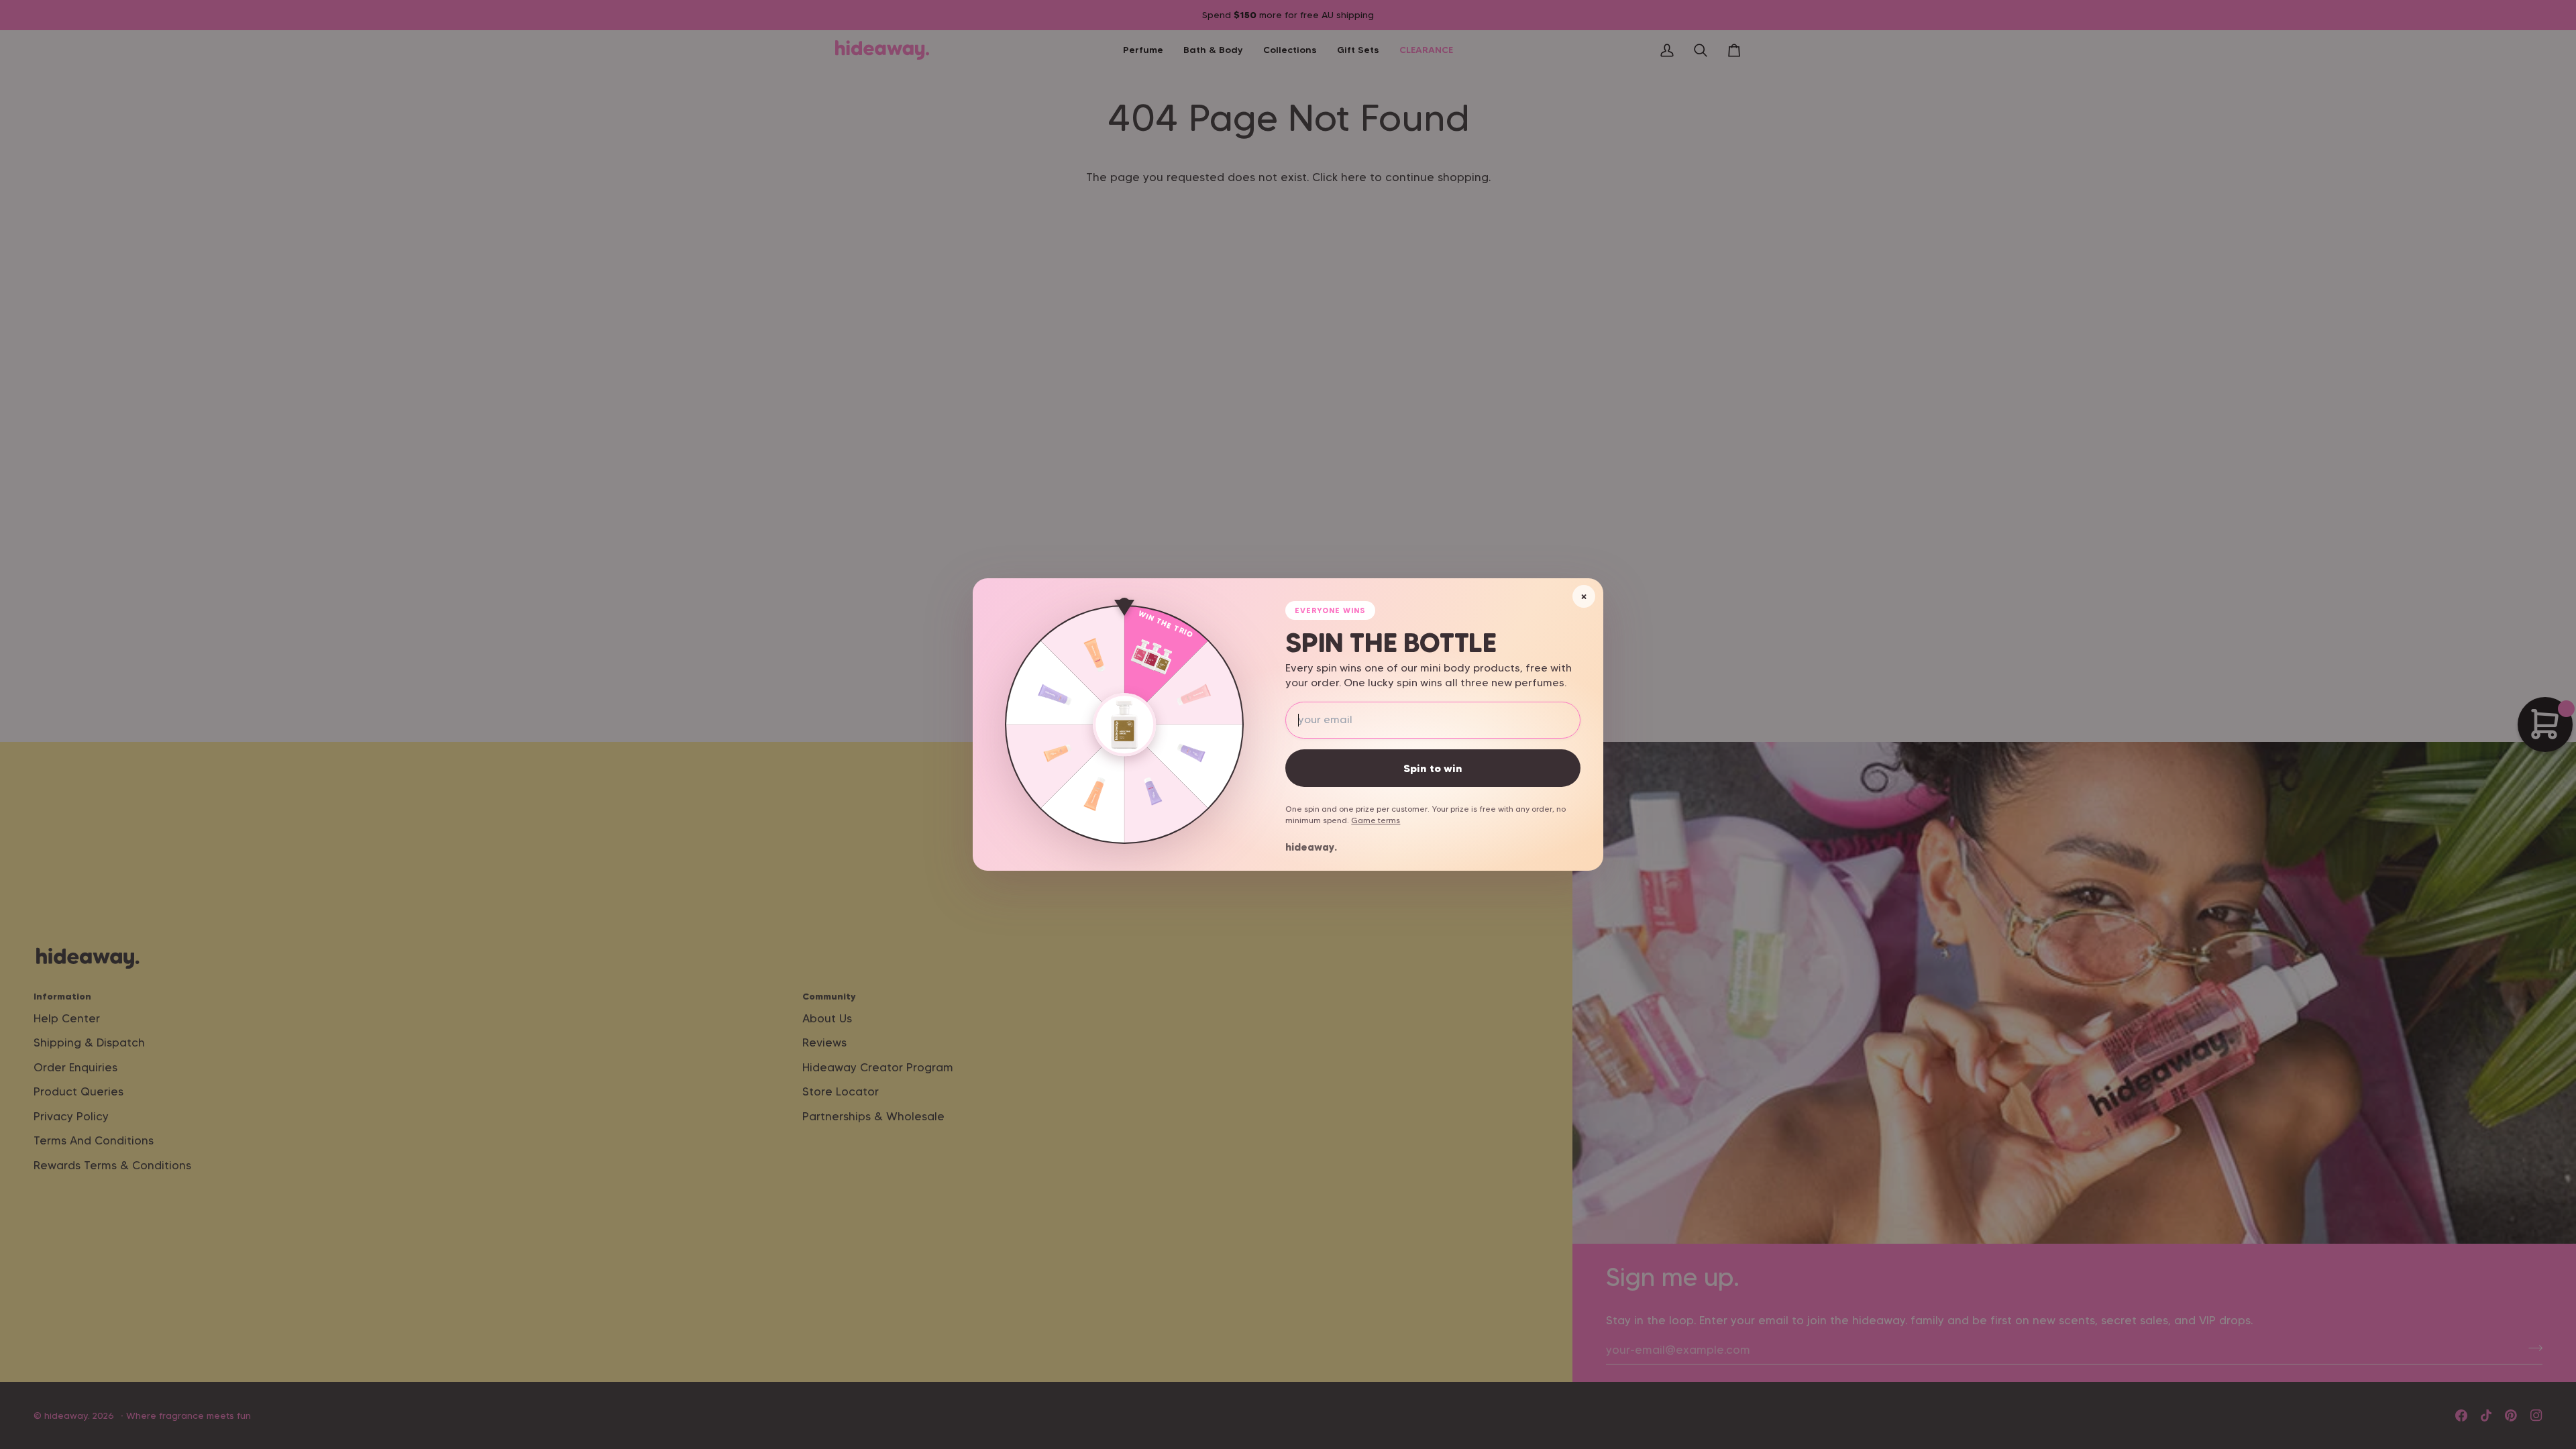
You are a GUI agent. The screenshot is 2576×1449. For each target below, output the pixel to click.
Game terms (1376, 820)
